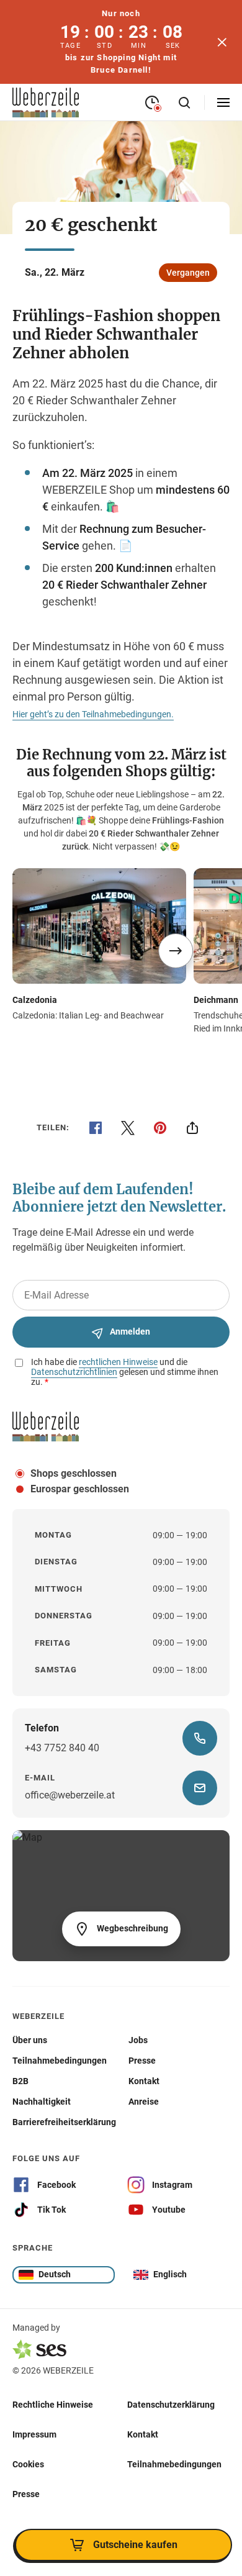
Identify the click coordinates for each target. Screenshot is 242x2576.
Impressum (34, 2434)
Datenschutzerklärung (171, 2405)
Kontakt (143, 2434)
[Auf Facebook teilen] (96, 1128)
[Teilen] (192, 1128)
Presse (26, 2494)
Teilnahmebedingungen (174, 2464)
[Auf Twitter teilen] (128, 1128)
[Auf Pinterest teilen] (160, 1128)
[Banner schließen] (222, 42)
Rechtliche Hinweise (53, 2405)
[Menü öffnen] (223, 102)
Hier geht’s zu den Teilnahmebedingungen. (93, 714)
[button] (176, 951)
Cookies (28, 2464)
